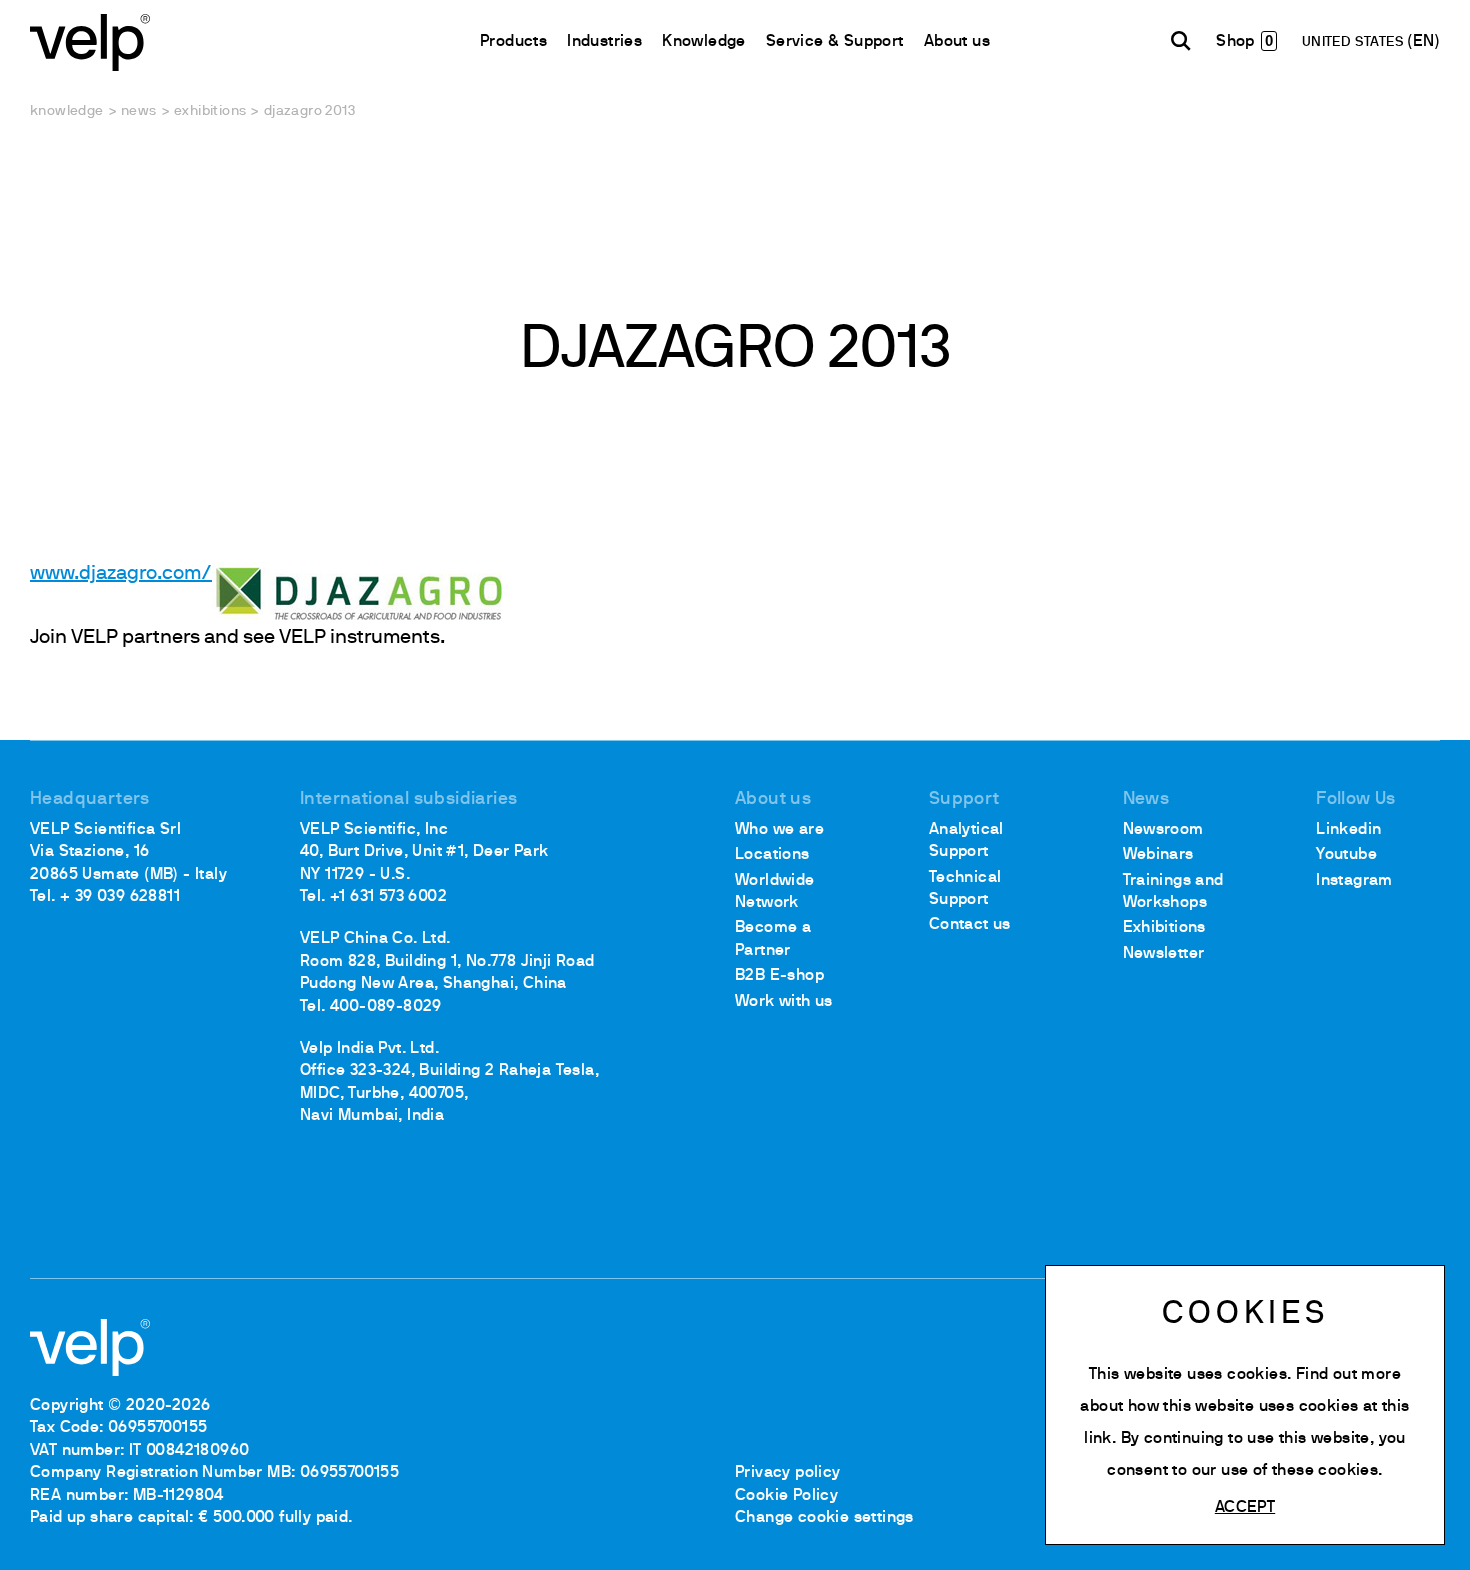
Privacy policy (788, 1473)
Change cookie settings (824, 1518)
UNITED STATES (1355, 42)
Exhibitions (210, 111)
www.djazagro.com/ (121, 574)
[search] (1181, 41)
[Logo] (90, 40)
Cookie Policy (786, 1496)
